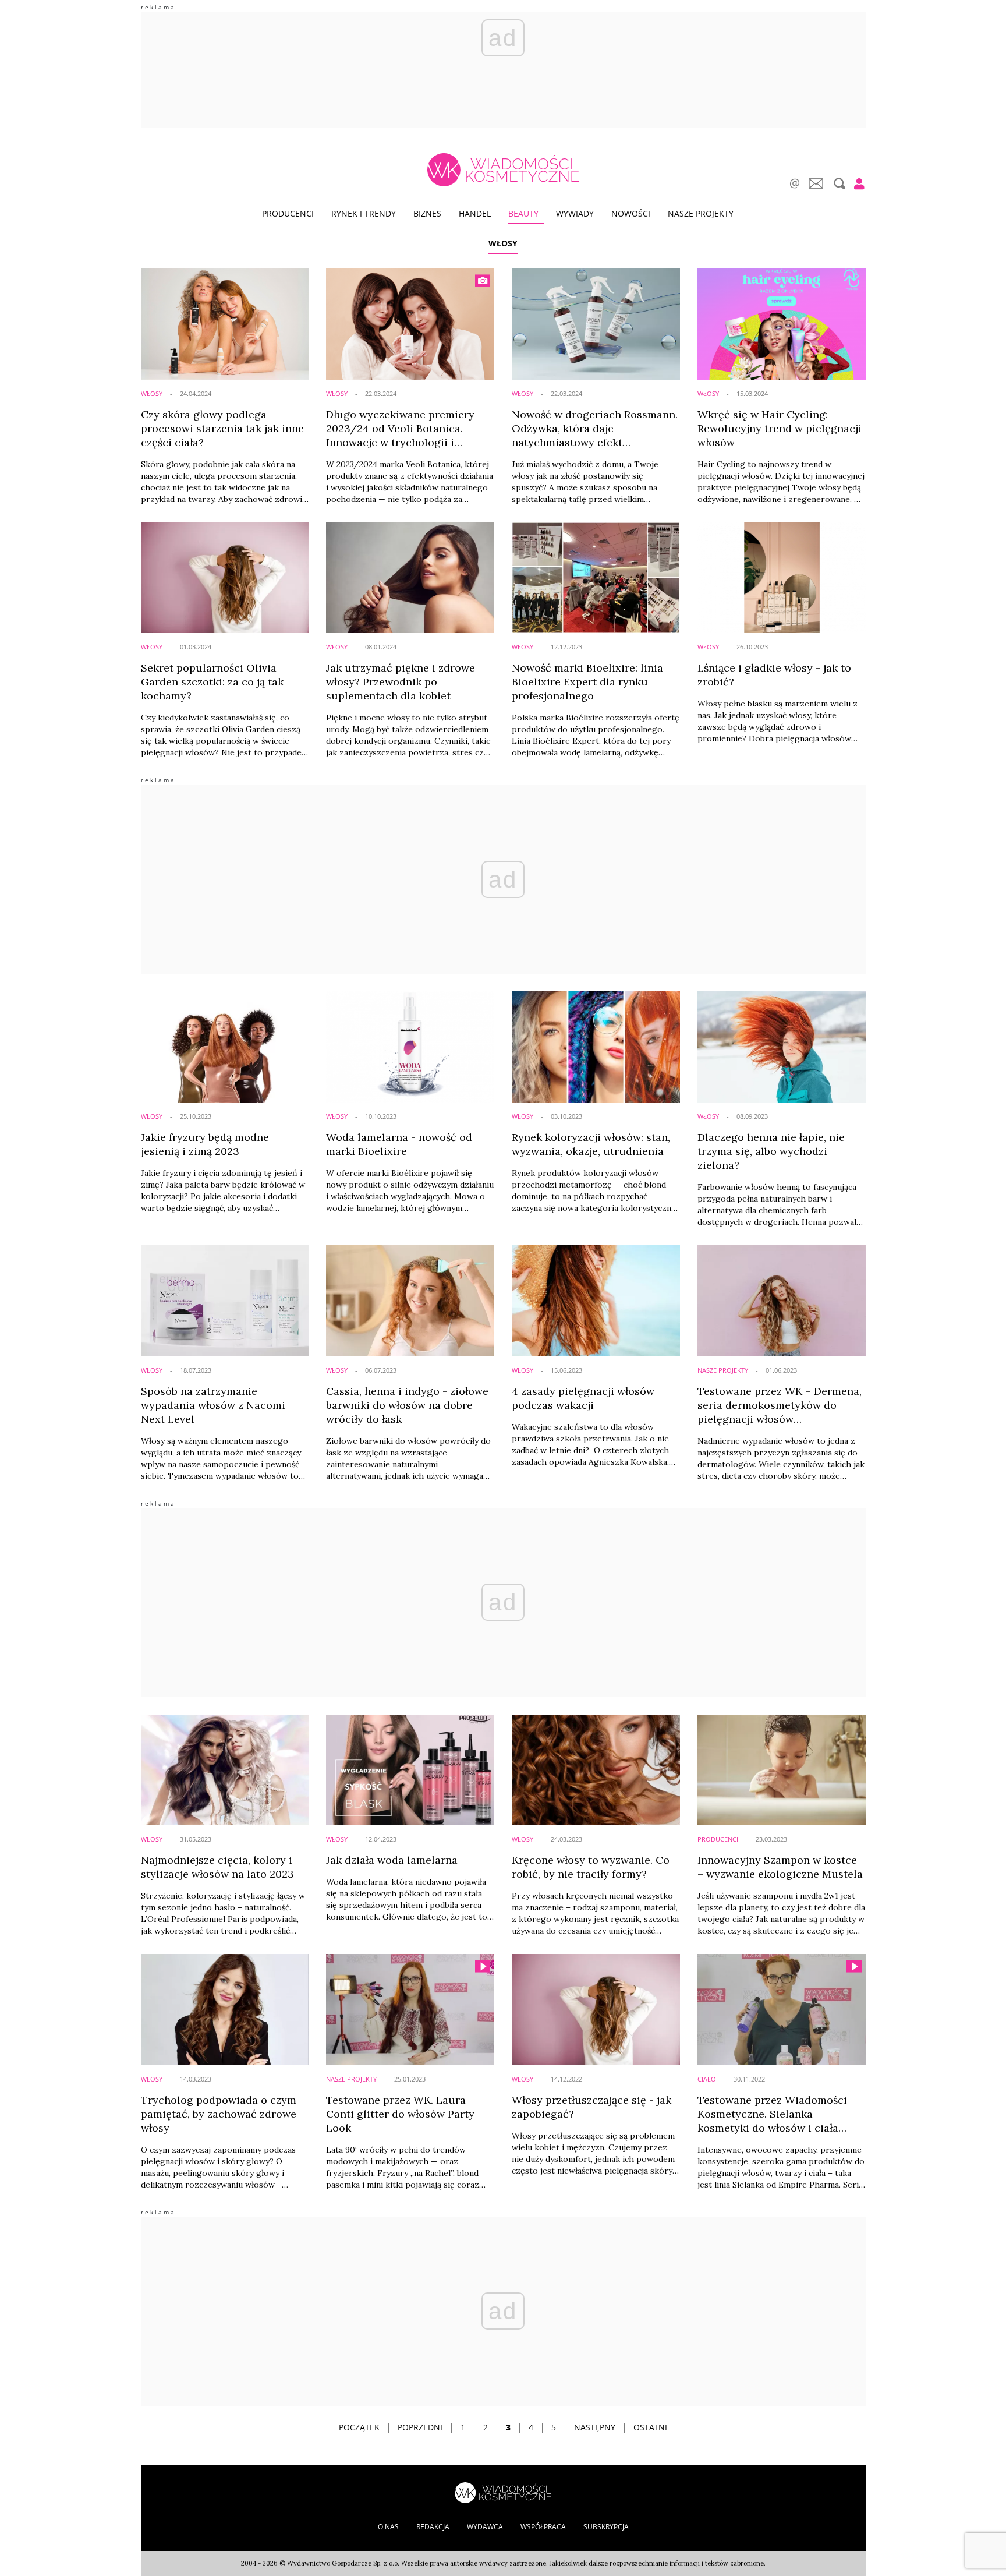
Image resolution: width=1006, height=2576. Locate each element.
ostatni (650, 2427)
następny (595, 2427)
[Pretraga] (838, 183)
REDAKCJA (433, 2527)
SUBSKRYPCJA (606, 2527)
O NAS (388, 2527)
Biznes (427, 213)
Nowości (631, 213)
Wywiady (575, 213)
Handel (475, 213)
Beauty (523, 213)
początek (359, 2427)
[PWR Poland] (503, 2492)
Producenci (288, 213)
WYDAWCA (485, 2527)
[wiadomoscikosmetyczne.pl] (503, 170)
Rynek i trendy (364, 213)
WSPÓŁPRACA (543, 2527)
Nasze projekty (701, 213)
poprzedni (420, 2427)
